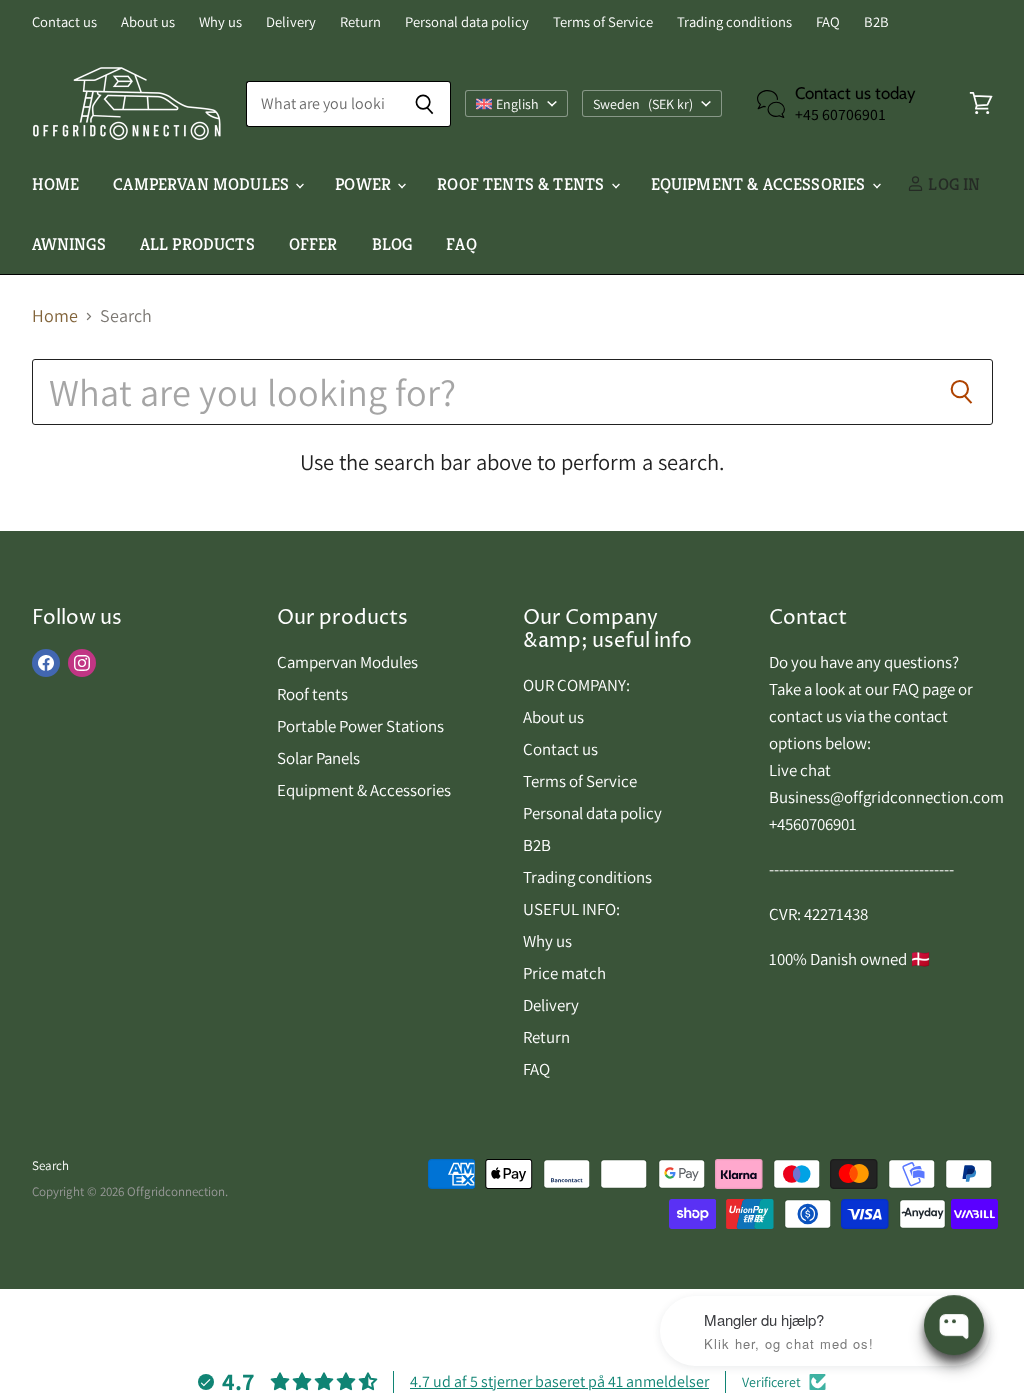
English (517, 104)
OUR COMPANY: (576, 685)
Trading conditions (734, 22)
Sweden (643, 104)
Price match (564, 973)
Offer (313, 244)
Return (360, 22)
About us (148, 22)
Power (365, 184)
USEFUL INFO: (571, 909)
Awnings (69, 244)
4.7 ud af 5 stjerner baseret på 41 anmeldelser (559, 1381)
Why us (220, 22)
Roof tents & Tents (522, 184)
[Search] (424, 104)
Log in (952, 184)
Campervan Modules (347, 662)
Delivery (291, 22)
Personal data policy (467, 22)
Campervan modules (203, 184)
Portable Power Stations (360, 726)
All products (197, 244)
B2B (876, 22)
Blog (392, 244)
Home (56, 184)
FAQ (828, 22)
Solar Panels (318, 758)
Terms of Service (603, 22)
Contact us (64, 22)
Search (50, 1165)
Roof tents (312, 694)
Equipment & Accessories (760, 184)
